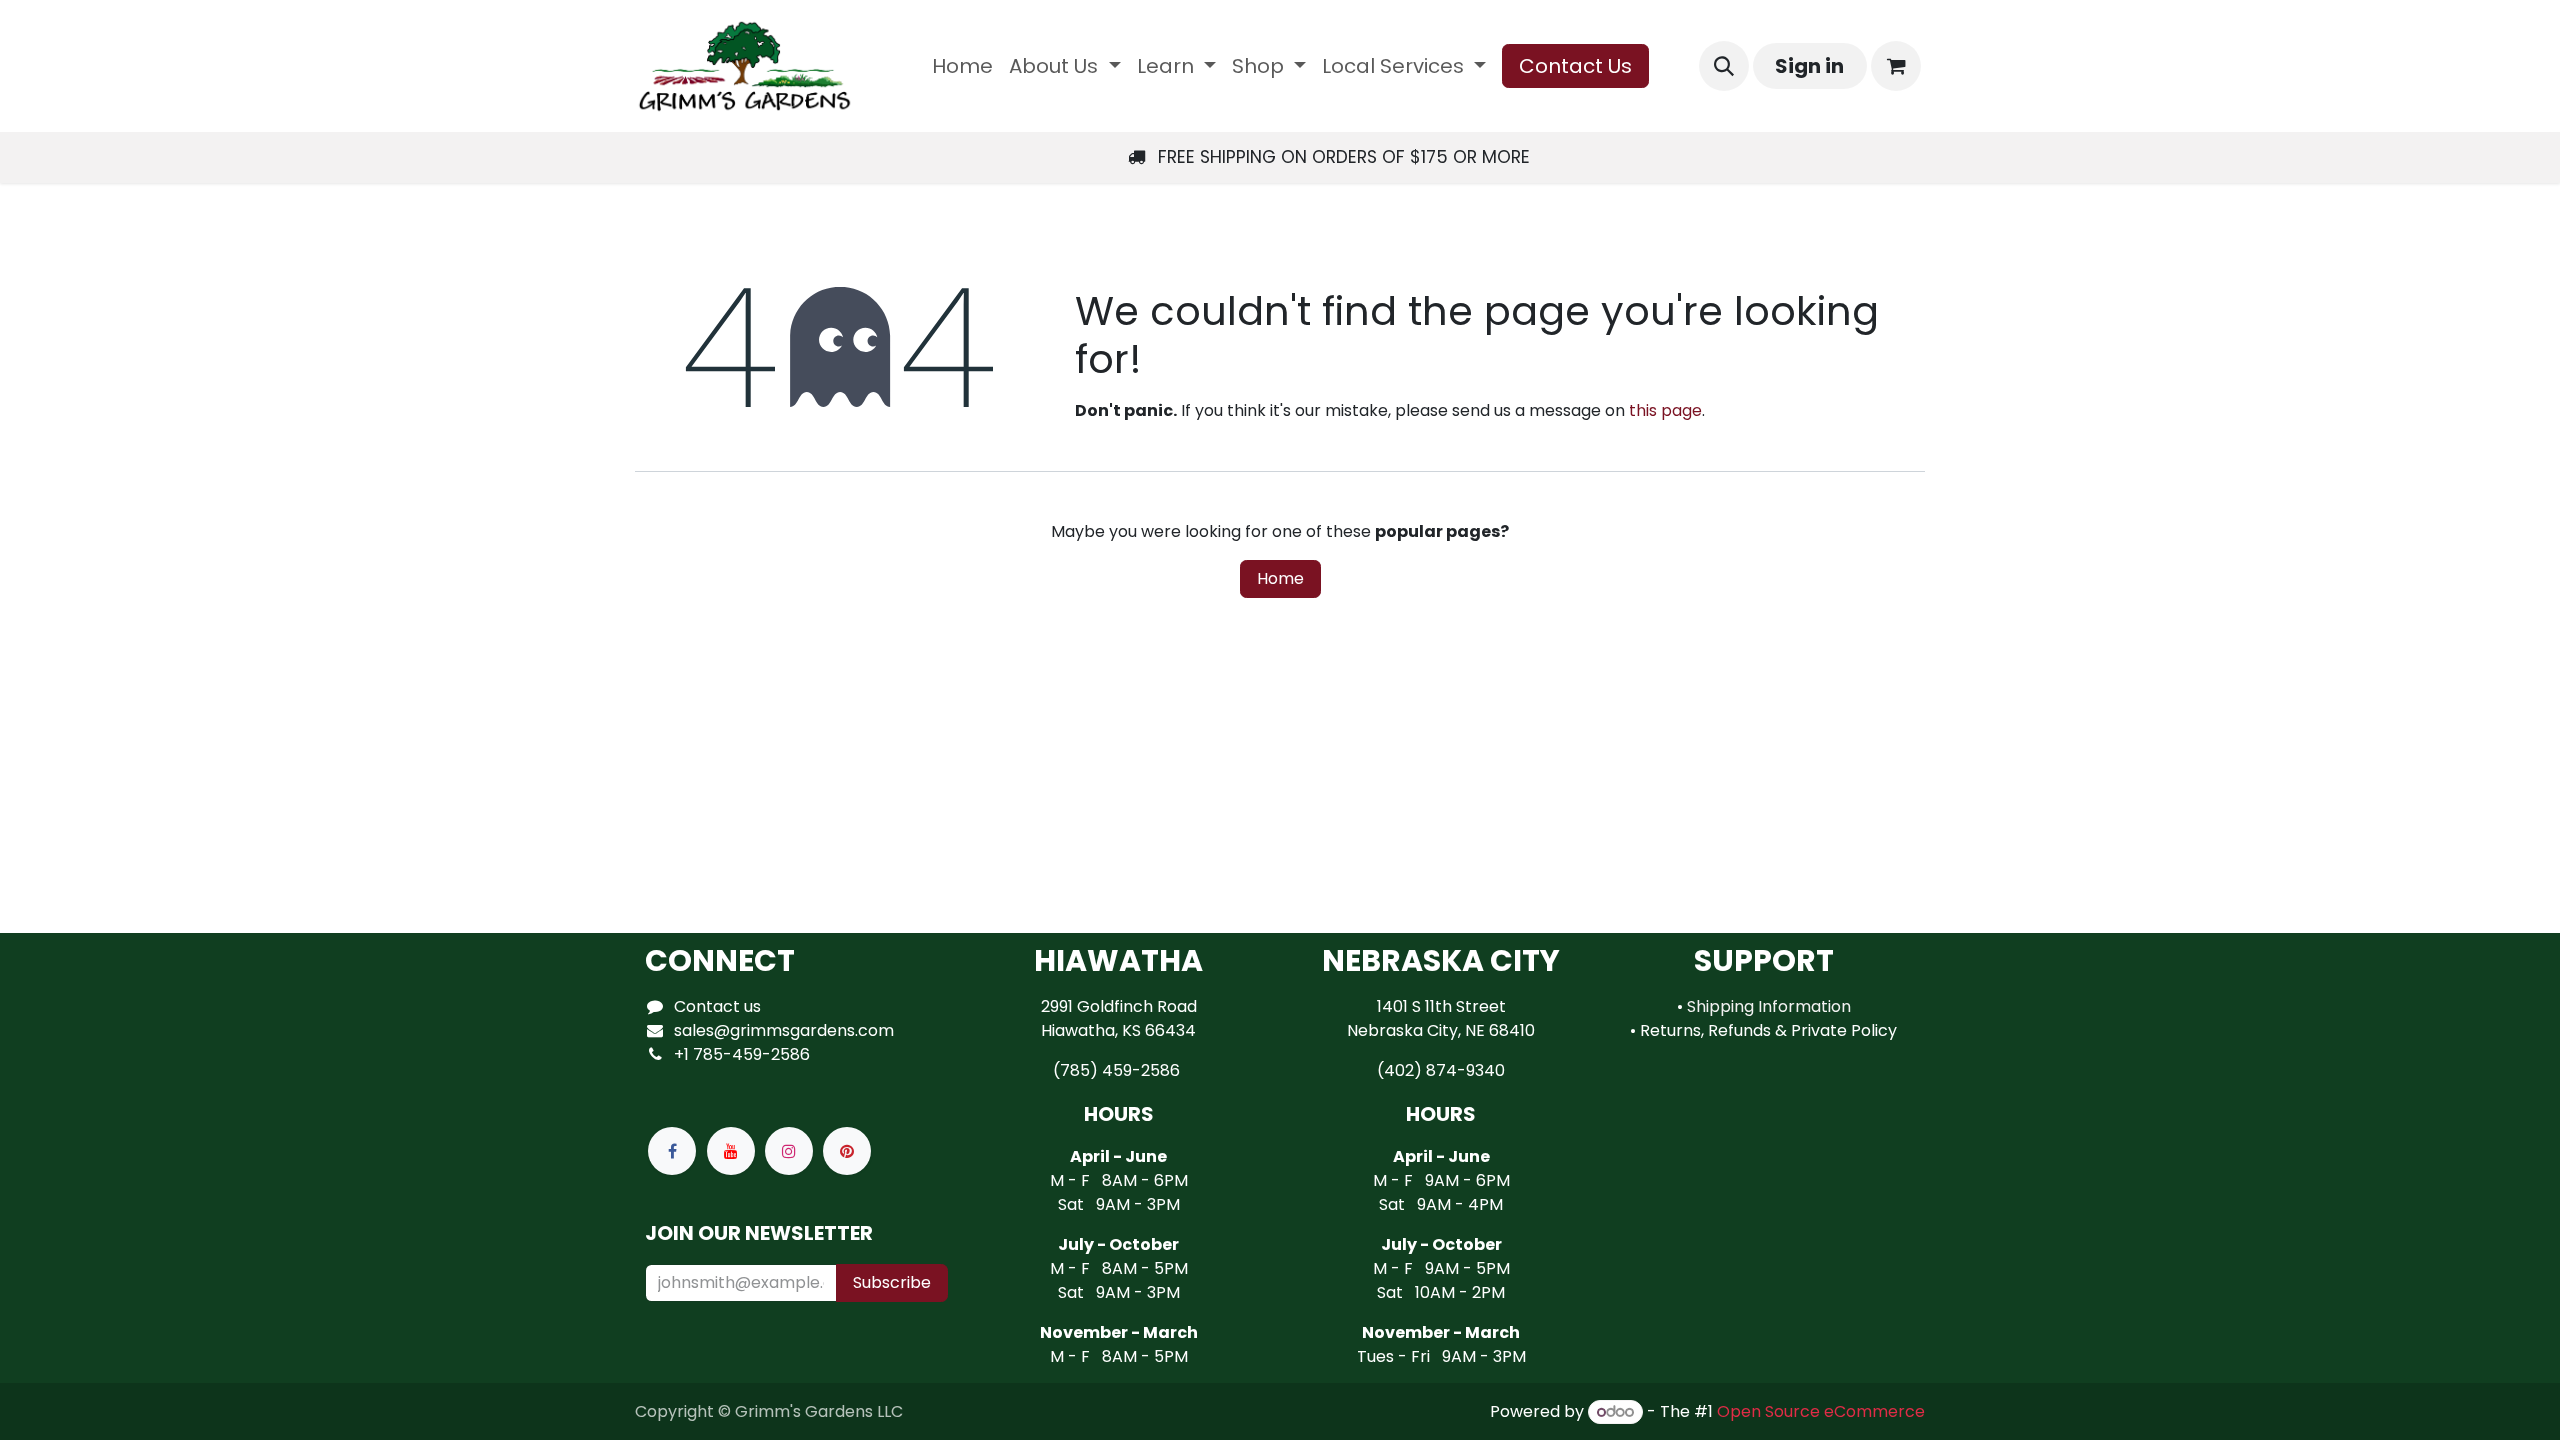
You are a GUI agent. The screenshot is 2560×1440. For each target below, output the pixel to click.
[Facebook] (672, 1151)
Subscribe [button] (892, 1282)
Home (1280, 578)
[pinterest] (847, 1151)
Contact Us (1575, 66)
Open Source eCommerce (1821, 1411)
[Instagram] (789, 1151)
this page (1665, 410)
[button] (1724, 66)
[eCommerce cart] (1896, 66)
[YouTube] (731, 1151)
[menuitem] (962, 66)
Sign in (1809, 66)
